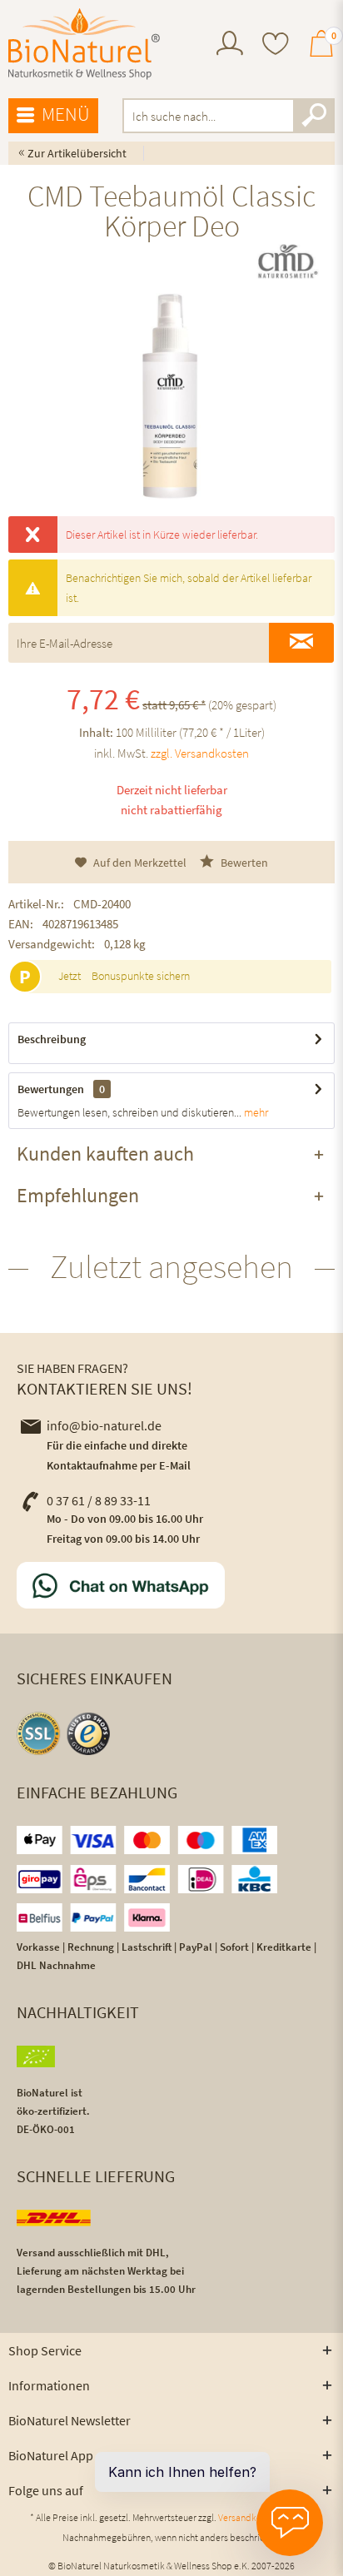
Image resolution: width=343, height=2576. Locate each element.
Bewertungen (51, 1089)
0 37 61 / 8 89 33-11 (99, 1500)
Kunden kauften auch (105, 1154)
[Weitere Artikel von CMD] (287, 261)
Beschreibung (52, 1039)
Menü (66, 114)
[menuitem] (230, 45)
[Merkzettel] (276, 45)
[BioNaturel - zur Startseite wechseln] (84, 44)
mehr (255, 1112)
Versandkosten (249, 2517)
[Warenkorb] (321, 51)
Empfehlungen (78, 1195)
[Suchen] (314, 116)
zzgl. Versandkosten (200, 753)
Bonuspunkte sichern (141, 976)
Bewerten (243, 863)
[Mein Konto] (230, 51)
